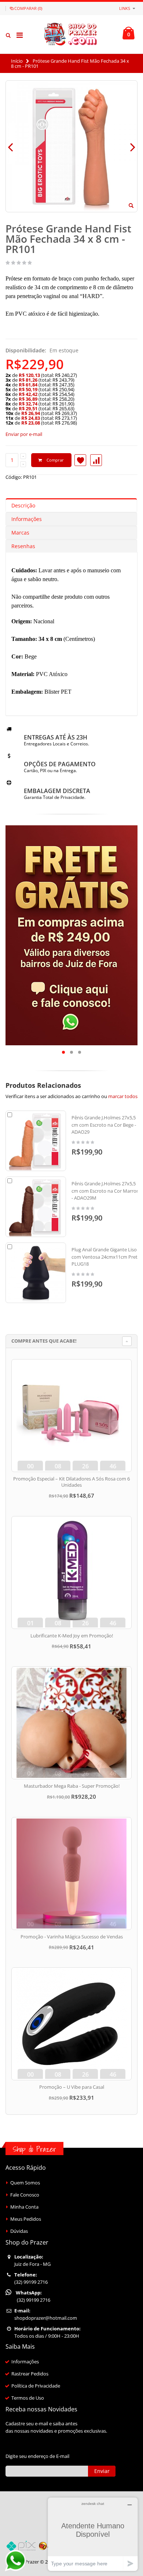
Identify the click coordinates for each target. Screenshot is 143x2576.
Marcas (20, 533)
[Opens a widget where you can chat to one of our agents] (93, 2534)
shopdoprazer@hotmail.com (46, 2318)
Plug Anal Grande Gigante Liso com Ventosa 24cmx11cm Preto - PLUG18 (107, 1257)
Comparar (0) (28, 8)
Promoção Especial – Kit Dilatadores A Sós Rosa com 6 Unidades (71, 1482)
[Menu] (20, 35)
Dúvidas (19, 2231)
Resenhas (23, 546)
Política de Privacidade (36, 2386)
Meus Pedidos (26, 2219)
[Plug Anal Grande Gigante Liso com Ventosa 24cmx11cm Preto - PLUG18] (36, 1273)
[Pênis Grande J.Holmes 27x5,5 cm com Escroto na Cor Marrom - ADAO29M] (36, 1207)
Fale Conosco (25, 2195)
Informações (27, 519)
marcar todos (123, 1096)
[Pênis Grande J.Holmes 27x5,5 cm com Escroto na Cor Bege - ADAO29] (36, 1141)
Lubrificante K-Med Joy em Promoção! (72, 1636)
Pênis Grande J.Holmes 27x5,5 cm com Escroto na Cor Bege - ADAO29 (104, 1125)
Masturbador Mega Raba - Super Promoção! (72, 1786)
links (125, 8)
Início (17, 61)
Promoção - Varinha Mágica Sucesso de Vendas (72, 1937)
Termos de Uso (28, 2398)
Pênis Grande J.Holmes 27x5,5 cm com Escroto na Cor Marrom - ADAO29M (106, 1191)
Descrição (23, 505)
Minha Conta (24, 2207)
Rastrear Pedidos (30, 2374)
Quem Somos (25, 2183)
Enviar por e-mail (24, 434)
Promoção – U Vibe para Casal (72, 2087)
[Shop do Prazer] (71, 34)
